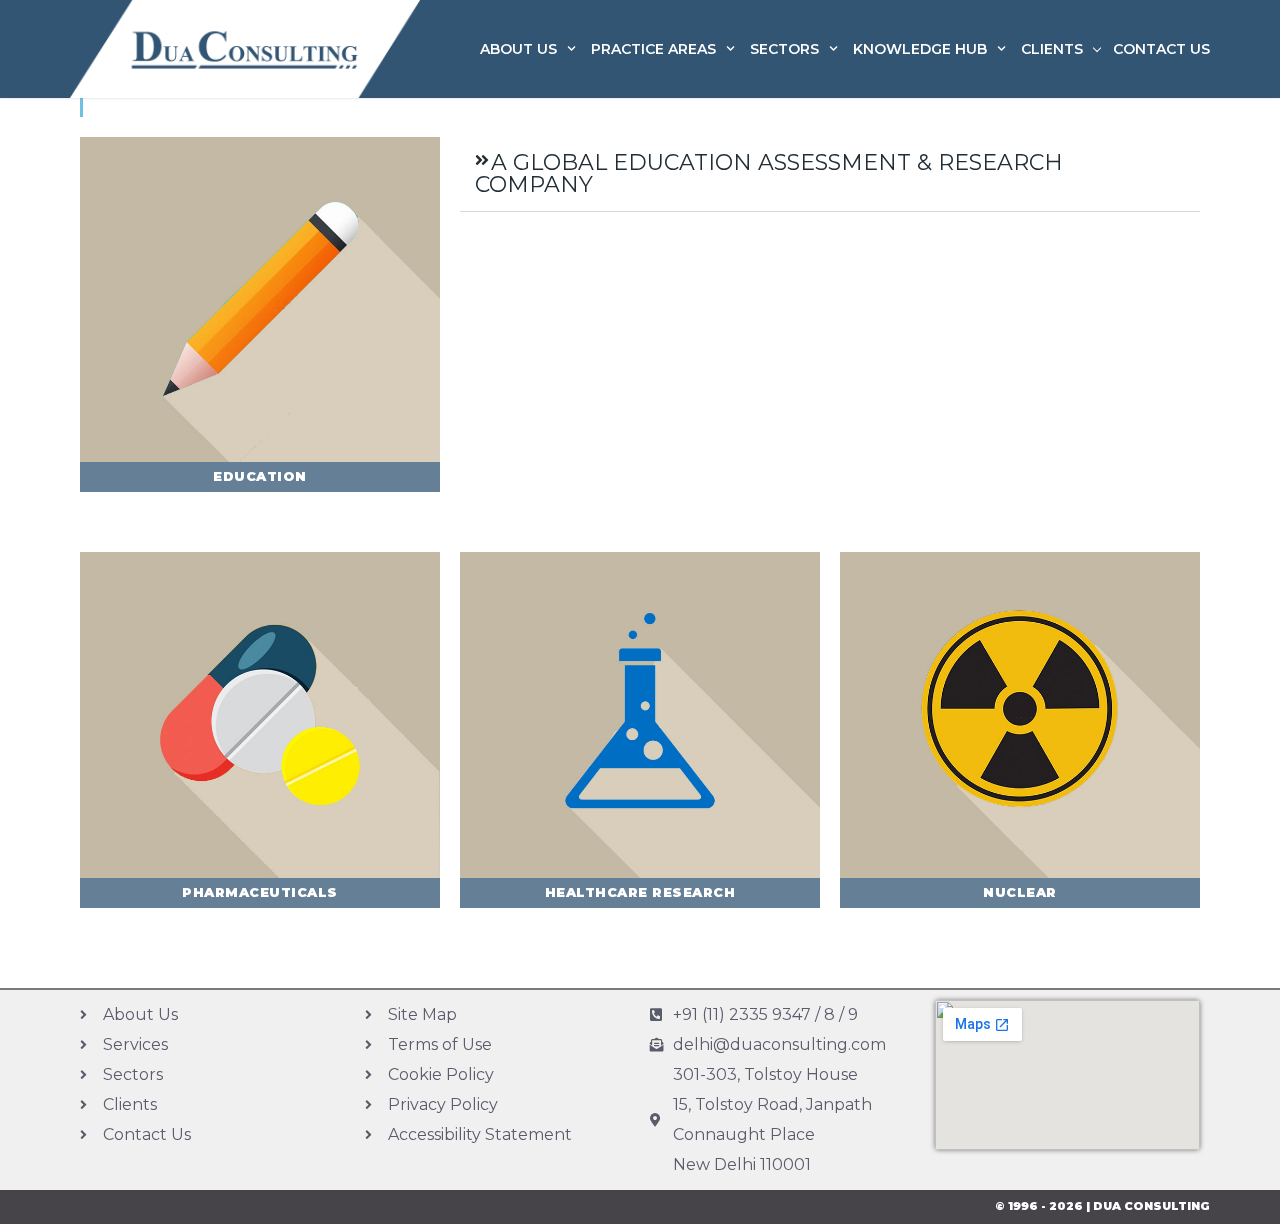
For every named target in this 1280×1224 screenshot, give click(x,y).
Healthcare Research (640, 892)
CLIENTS (1052, 49)
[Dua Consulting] (245, 48)
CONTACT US (1161, 49)
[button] (830, 174)
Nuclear (1020, 892)
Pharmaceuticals (260, 892)
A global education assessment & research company (769, 173)
